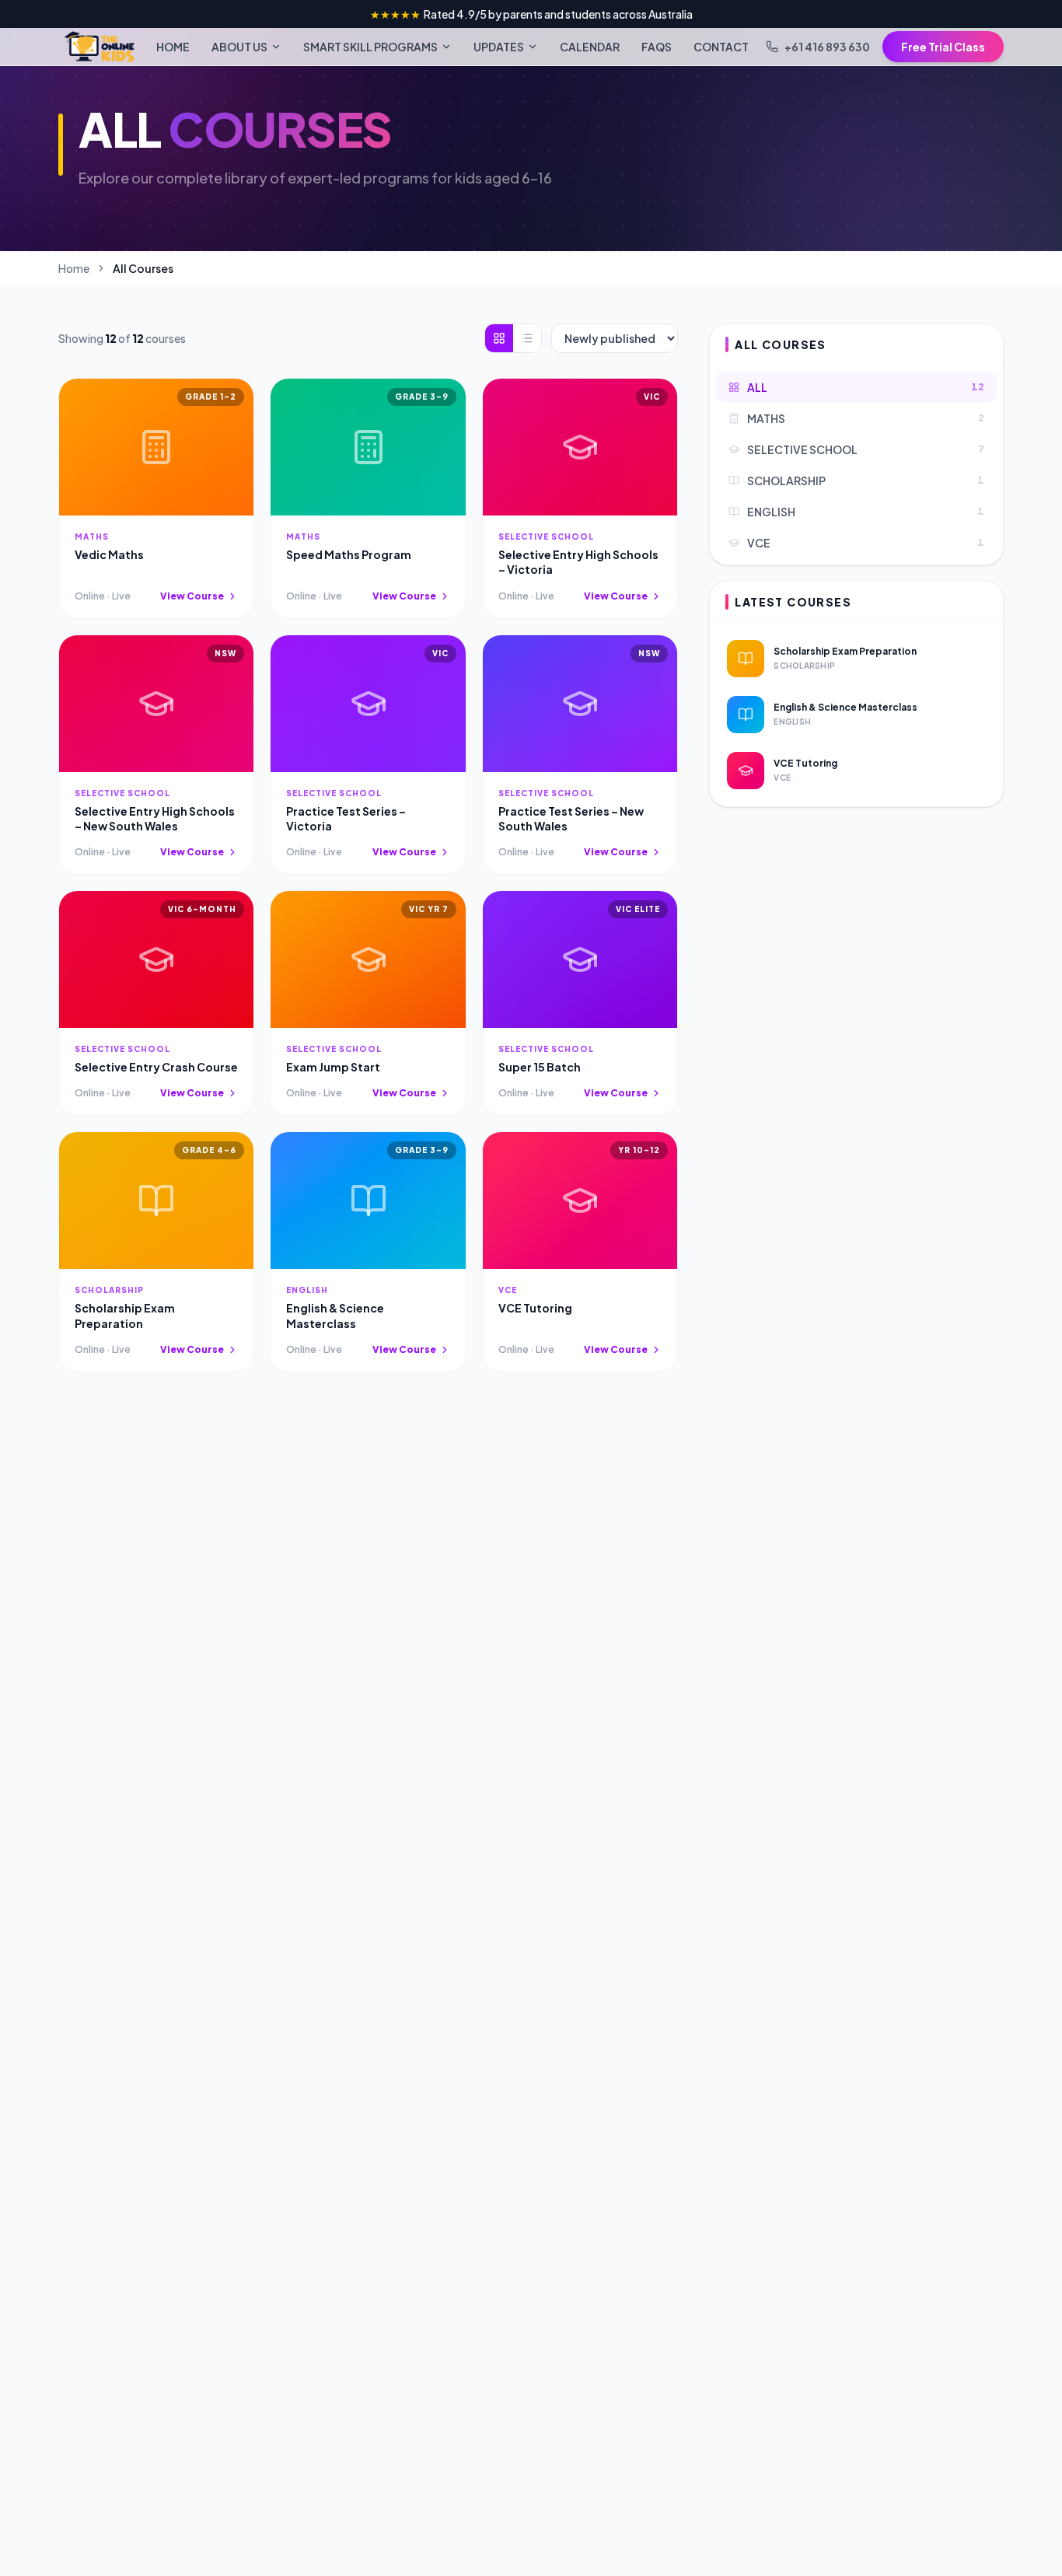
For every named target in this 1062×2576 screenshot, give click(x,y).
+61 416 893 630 (827, 47)
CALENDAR (590, 47)
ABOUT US (239, 47)
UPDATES (499, 47)
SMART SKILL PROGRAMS (370, 47)
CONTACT (721, 47)
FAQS (657, 47)
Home (74, 268)
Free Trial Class (943, 47)
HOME (173, 47)
